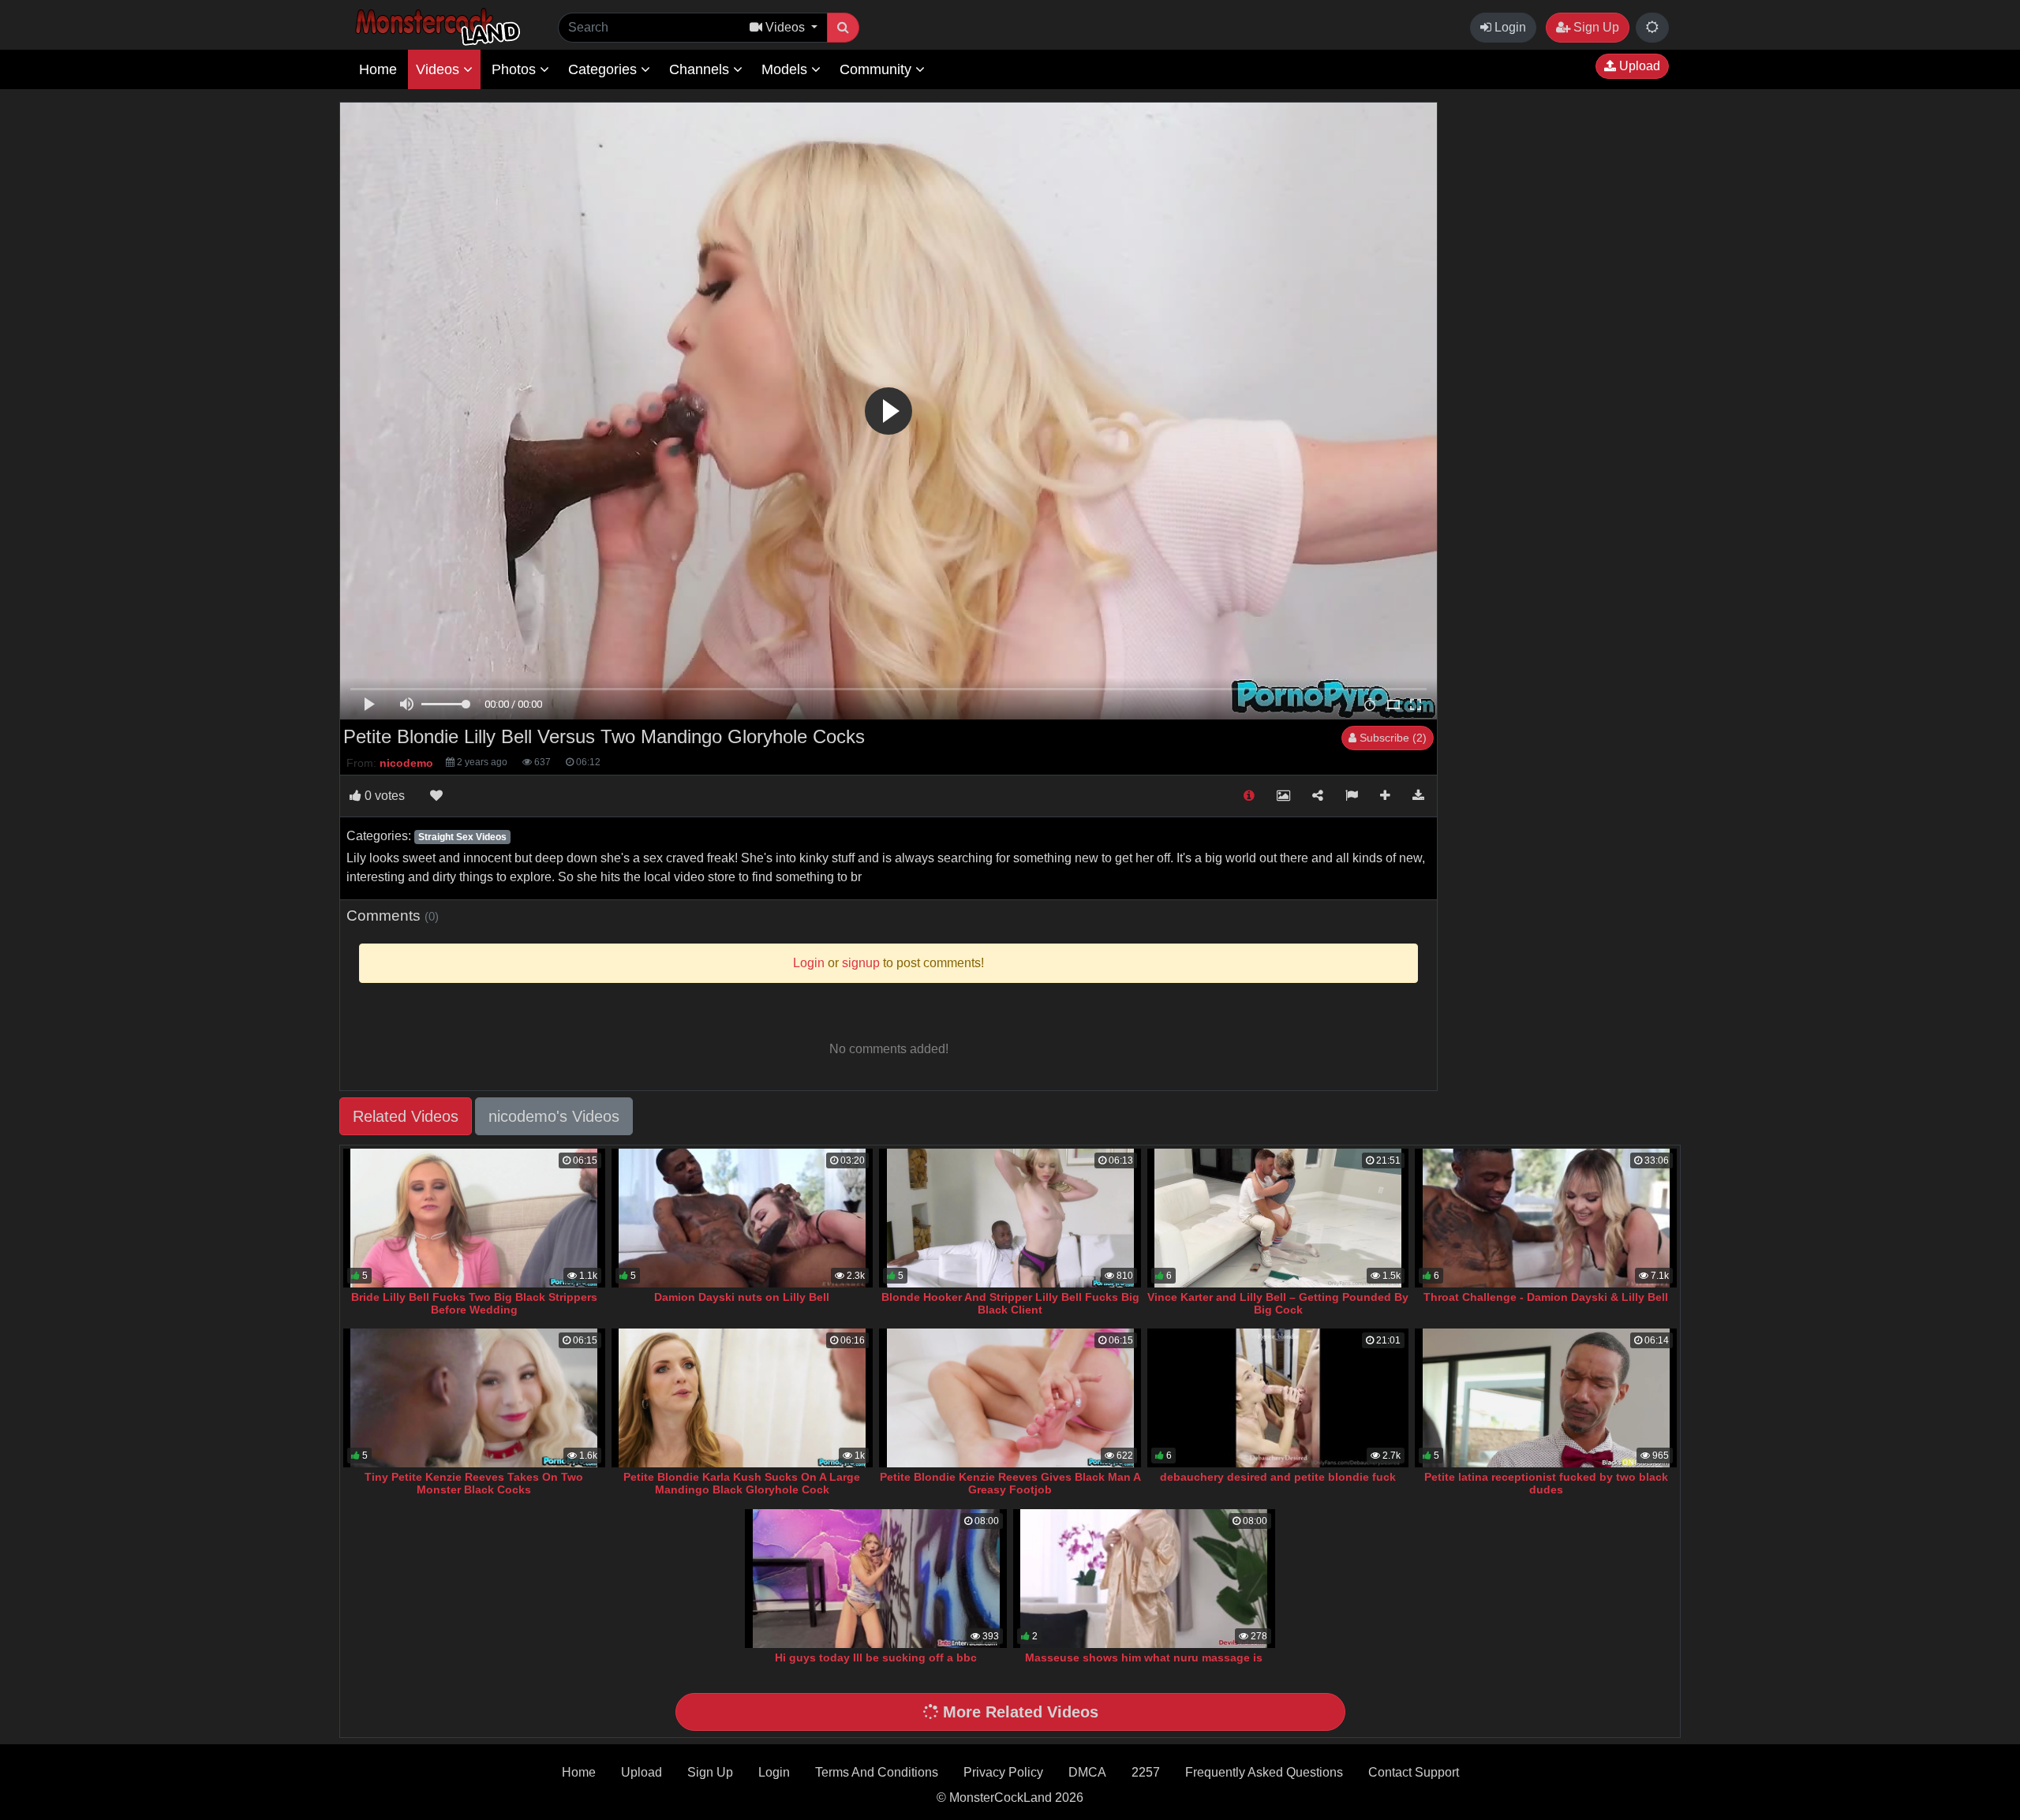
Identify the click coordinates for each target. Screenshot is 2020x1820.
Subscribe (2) (1392, 738)
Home (378, 69)
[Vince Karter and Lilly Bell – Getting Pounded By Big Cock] (1278, 1218)
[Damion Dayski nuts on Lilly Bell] (743, 1218)
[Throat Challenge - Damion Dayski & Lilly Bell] (1546, 1218)
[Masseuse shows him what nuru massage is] (1144, 1579)
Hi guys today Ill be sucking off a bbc (876, 1657)
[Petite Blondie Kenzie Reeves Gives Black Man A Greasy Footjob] (1010, 1398)
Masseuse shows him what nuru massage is (1144, 1657)
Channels (701, 69)
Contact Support (1414, 1772)
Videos (440, 69)
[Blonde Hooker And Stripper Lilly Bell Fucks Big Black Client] (1010, 1218)
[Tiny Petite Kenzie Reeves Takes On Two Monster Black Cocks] (474, 1398)
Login (1509, 27)
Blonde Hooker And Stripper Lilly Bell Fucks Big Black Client (1010, 1303)
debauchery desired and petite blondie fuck (1278, 1477)
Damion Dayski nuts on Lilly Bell (742, 1297)
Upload (1638, 66)
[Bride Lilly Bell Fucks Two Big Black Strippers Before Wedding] (474, 1218)
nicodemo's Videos (554, 1116)
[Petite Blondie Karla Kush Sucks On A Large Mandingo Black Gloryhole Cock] (743, 1398)
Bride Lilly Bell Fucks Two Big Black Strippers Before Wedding (474, 1303)
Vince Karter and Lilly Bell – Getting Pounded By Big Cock (1278, 1303)
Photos (516, 69)
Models (786, 69)
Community (877, 69)
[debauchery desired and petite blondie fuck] (1278, 1398)
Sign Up (1595, 27)
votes (385, 796)
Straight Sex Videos (462, 837)
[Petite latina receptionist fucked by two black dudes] (1546, 1398)
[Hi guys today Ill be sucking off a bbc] (876, 1579)
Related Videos (406, 1116)
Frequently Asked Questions (1264, 1772)
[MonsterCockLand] (436, 27)
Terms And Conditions (877, 1772)
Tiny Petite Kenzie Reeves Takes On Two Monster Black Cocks (474, 1483)
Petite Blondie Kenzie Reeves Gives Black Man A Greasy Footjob (1010, 1483)
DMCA (1087, 1772)
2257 (1146, 1772)
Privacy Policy (1003, 1772)
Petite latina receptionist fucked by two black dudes (1546, 1483)
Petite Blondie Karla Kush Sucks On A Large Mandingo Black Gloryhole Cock (742, 1483)
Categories (604, 69)
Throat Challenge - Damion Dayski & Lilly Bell (1546, 1297)
